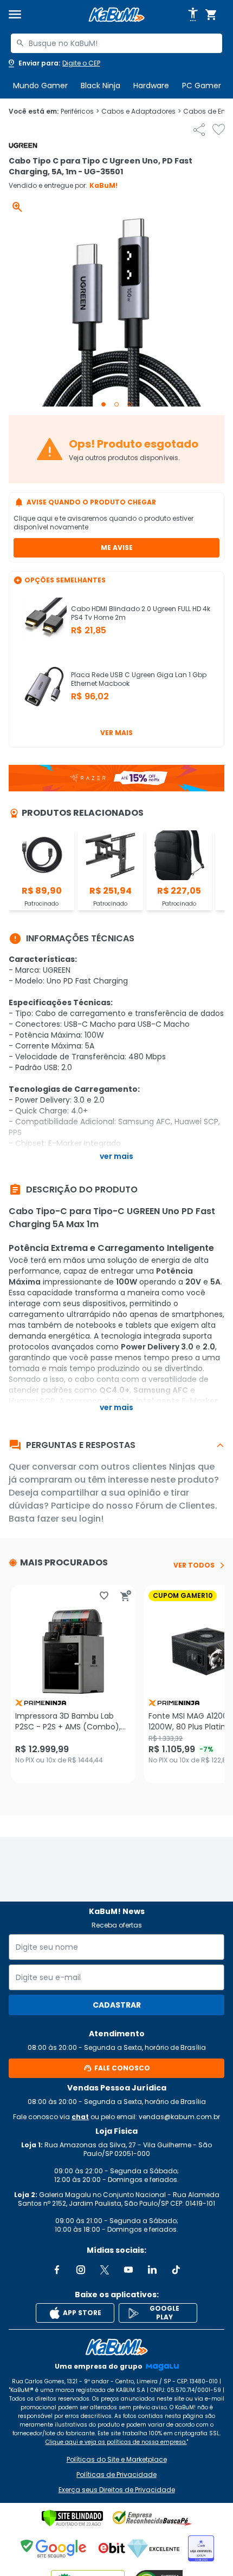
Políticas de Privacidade (116, 2475)
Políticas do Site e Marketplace (117, 2460)
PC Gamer (202, 86)
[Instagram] (81, 2270)
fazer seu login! (70, 1519)
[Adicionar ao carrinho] (126, 1596)
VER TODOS (194, 1565)
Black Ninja (101, 86)
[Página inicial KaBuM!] (116, 15)
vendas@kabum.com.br (179, 2117)
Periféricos (80, 112)
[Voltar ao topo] (116, 2347)
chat (80, 2117)
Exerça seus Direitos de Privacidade (117, 2490)
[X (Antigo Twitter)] (105, 2270)
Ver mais (116, 733)
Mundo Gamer (40, 86)
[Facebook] (57, 2270)
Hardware (151, 86)
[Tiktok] (176, 2270)
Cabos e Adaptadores (141, 112)
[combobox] (116, 43)
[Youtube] (128, 2270)
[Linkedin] (152, 2270)
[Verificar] (72, 2518)
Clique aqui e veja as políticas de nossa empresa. (116, 2442)
